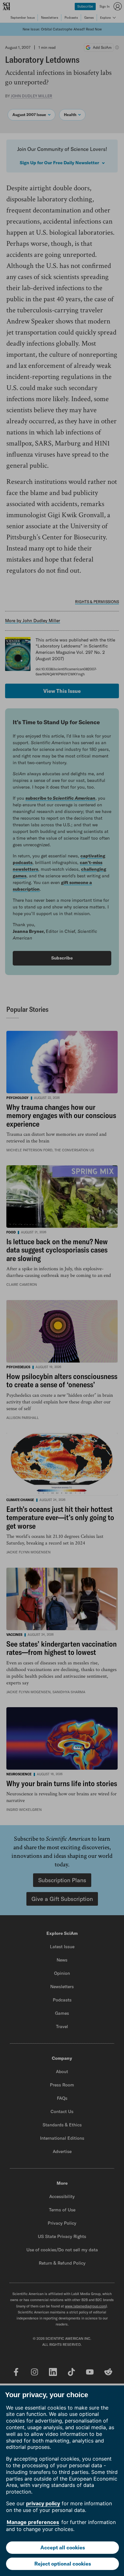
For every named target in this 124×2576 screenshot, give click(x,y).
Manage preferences (33, 2522)
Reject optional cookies (63, 2564)
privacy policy (43, 2503)
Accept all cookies (63, 2547)
